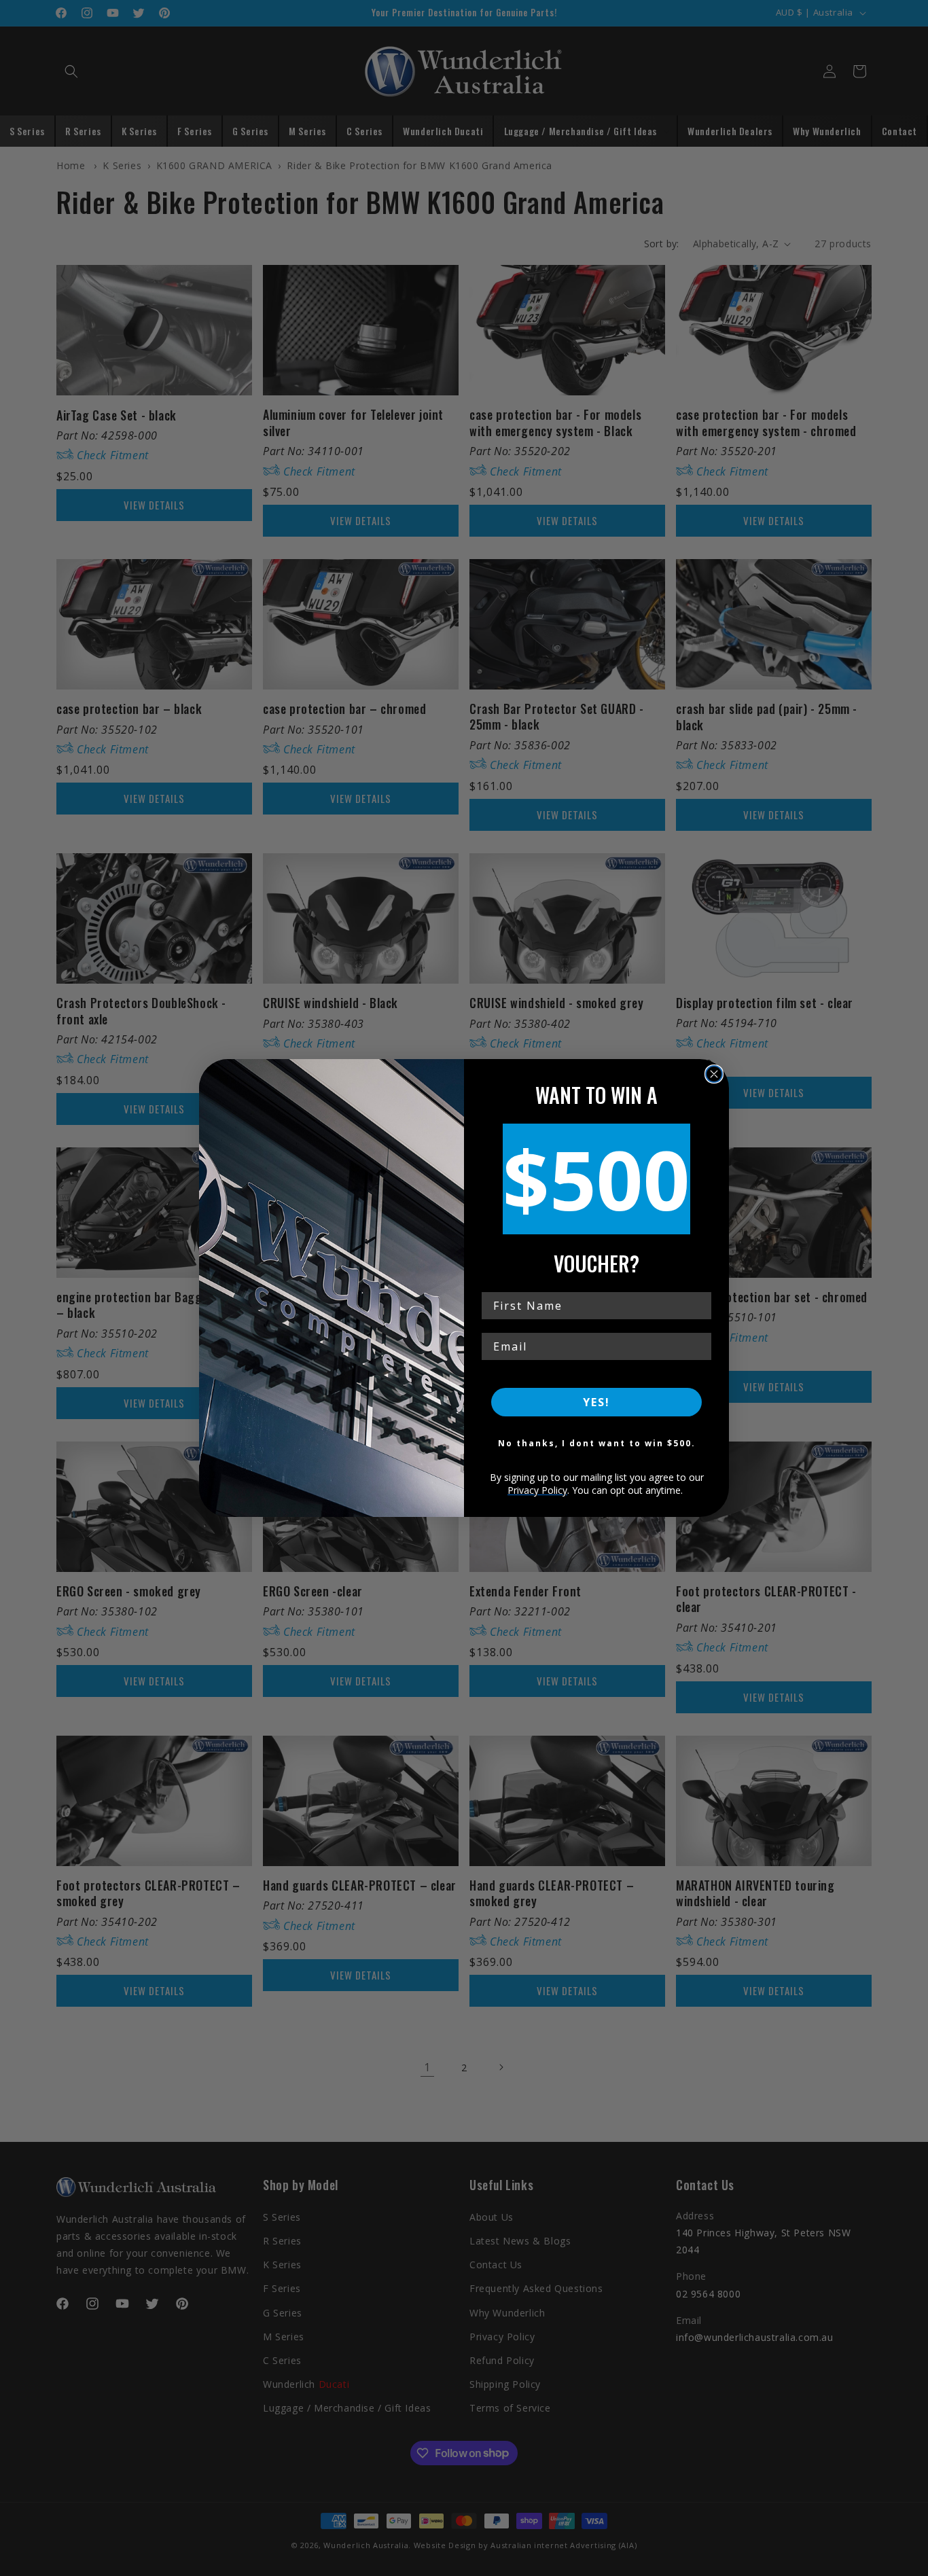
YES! (596, 1402)
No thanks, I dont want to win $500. (597, 1443)
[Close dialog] (714, 1074)
